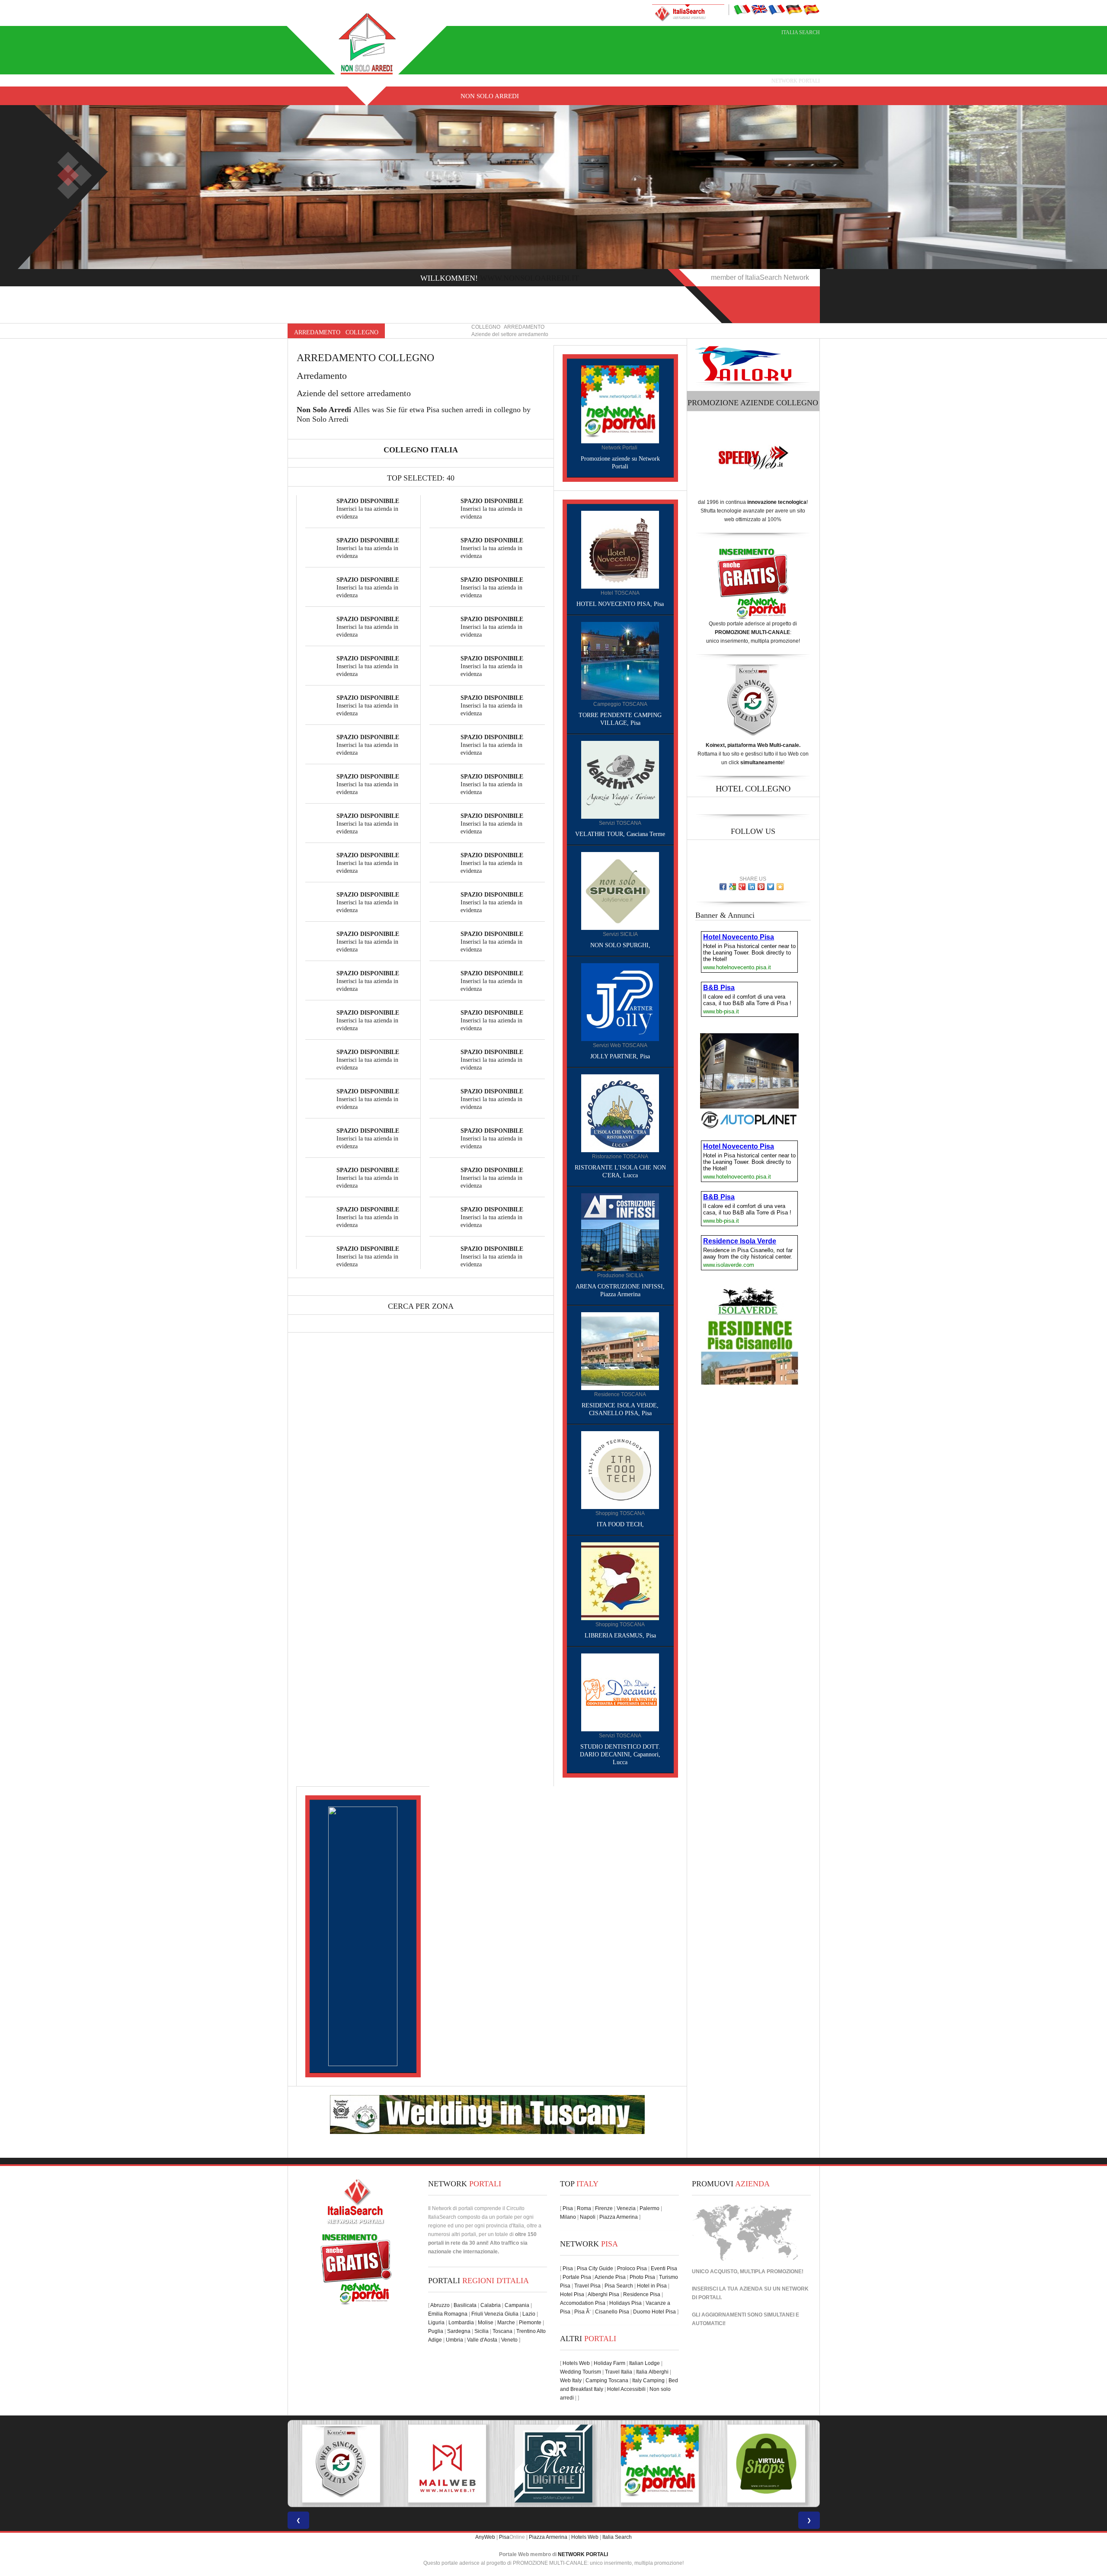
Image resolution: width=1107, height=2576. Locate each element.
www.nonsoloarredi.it (530, 278)
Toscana (502, 2331)
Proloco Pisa (632, 2268)
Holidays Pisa (625, 2303)
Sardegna (459, 2331)
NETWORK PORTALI (583, 2554)
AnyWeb (485, 2537)
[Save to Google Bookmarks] (733, 887)
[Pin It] (761, 887)
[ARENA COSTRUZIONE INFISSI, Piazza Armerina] (620, 1232)
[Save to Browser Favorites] (780, 887)
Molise (486, 2323)
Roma (584, 2208)
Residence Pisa (642, 2294)
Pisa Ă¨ (583, 2312)
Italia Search (801, 32)
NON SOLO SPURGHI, (620, 945)
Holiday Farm (609, 2363)
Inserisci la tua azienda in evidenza (368, 509)
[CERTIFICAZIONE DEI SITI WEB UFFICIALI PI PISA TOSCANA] (660, 2464)
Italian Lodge (645, 2363)
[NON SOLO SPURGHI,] (620, 891)
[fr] (777, 9)
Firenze (604, 2208)
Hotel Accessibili (626, 2389)
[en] (759, 9)
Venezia (626, 2208)
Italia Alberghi (652, 2372)
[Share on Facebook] (723, 887)
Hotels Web (576, 2363)
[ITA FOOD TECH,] (620, 1470)
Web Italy (571, 2381)
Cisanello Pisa (612, 2312)
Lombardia (461, 2323)
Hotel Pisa (572, 2294)
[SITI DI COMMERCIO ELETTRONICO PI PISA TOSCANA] (553, 2464)
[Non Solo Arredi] (368, 43)
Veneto (509, 2340)
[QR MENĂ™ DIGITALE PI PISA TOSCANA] (341, 2464)
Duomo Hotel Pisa (654, 2312)
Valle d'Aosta (482, 2340)
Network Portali (796, 81)
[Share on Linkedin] (752, 887)
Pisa (568, 2208)
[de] (794, 9)
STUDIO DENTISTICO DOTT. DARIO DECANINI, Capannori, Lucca (620, 1754)
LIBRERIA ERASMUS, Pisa (620, 1636)
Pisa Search (619, 2286)
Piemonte (530, 2323)
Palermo (649, 2208)
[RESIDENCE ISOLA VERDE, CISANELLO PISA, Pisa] (620, 1351)
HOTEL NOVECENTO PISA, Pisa (620, 604)
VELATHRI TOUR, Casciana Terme (620, 834)
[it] (742, 9)
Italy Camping (648, 2381)
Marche (506, 2323)
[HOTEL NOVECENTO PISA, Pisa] (620, 549)
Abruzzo (440, 2305)
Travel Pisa (587, 2286)
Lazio (529, 2314)
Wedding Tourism (581, 2372)
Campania (517, 2305)
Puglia (436, 2331)
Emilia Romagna (448, 2314)
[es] (811, 9)
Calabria (491, 2305)
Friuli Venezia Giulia (495, 2314)
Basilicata (465, 2305)
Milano (568, 2217)
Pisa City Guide (595, 2268)
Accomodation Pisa (583, 2303)
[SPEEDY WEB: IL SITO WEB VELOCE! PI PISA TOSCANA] (766, 2464)
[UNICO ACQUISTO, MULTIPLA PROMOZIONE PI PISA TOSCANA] (447, 2464)
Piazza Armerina (619, 2217)
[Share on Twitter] (771, 887)
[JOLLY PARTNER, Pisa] (620, 1002)
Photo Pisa (642, 2277)
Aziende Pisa (610, 2277)
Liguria (436, 2323)
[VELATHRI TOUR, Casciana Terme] (620, 779)
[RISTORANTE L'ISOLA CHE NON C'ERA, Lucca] (620, 1113)
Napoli (588, 2217)
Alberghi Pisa (603, 2294)
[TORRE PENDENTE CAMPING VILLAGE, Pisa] (620, 660)
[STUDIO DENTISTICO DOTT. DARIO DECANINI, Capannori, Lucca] (620, 1692)
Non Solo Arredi (490, 96)
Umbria (454, 2340)
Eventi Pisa (664, 2268)
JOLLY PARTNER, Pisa (620, 1056)
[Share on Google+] (742, 887)
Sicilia (482, 2331)
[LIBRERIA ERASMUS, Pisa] (620, 1581)
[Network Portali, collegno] (620, 404)
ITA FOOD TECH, (620, 1524)
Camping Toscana (607, 2381)
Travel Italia (619, 2372)
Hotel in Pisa (652, 2286)
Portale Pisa (577, 2277)
